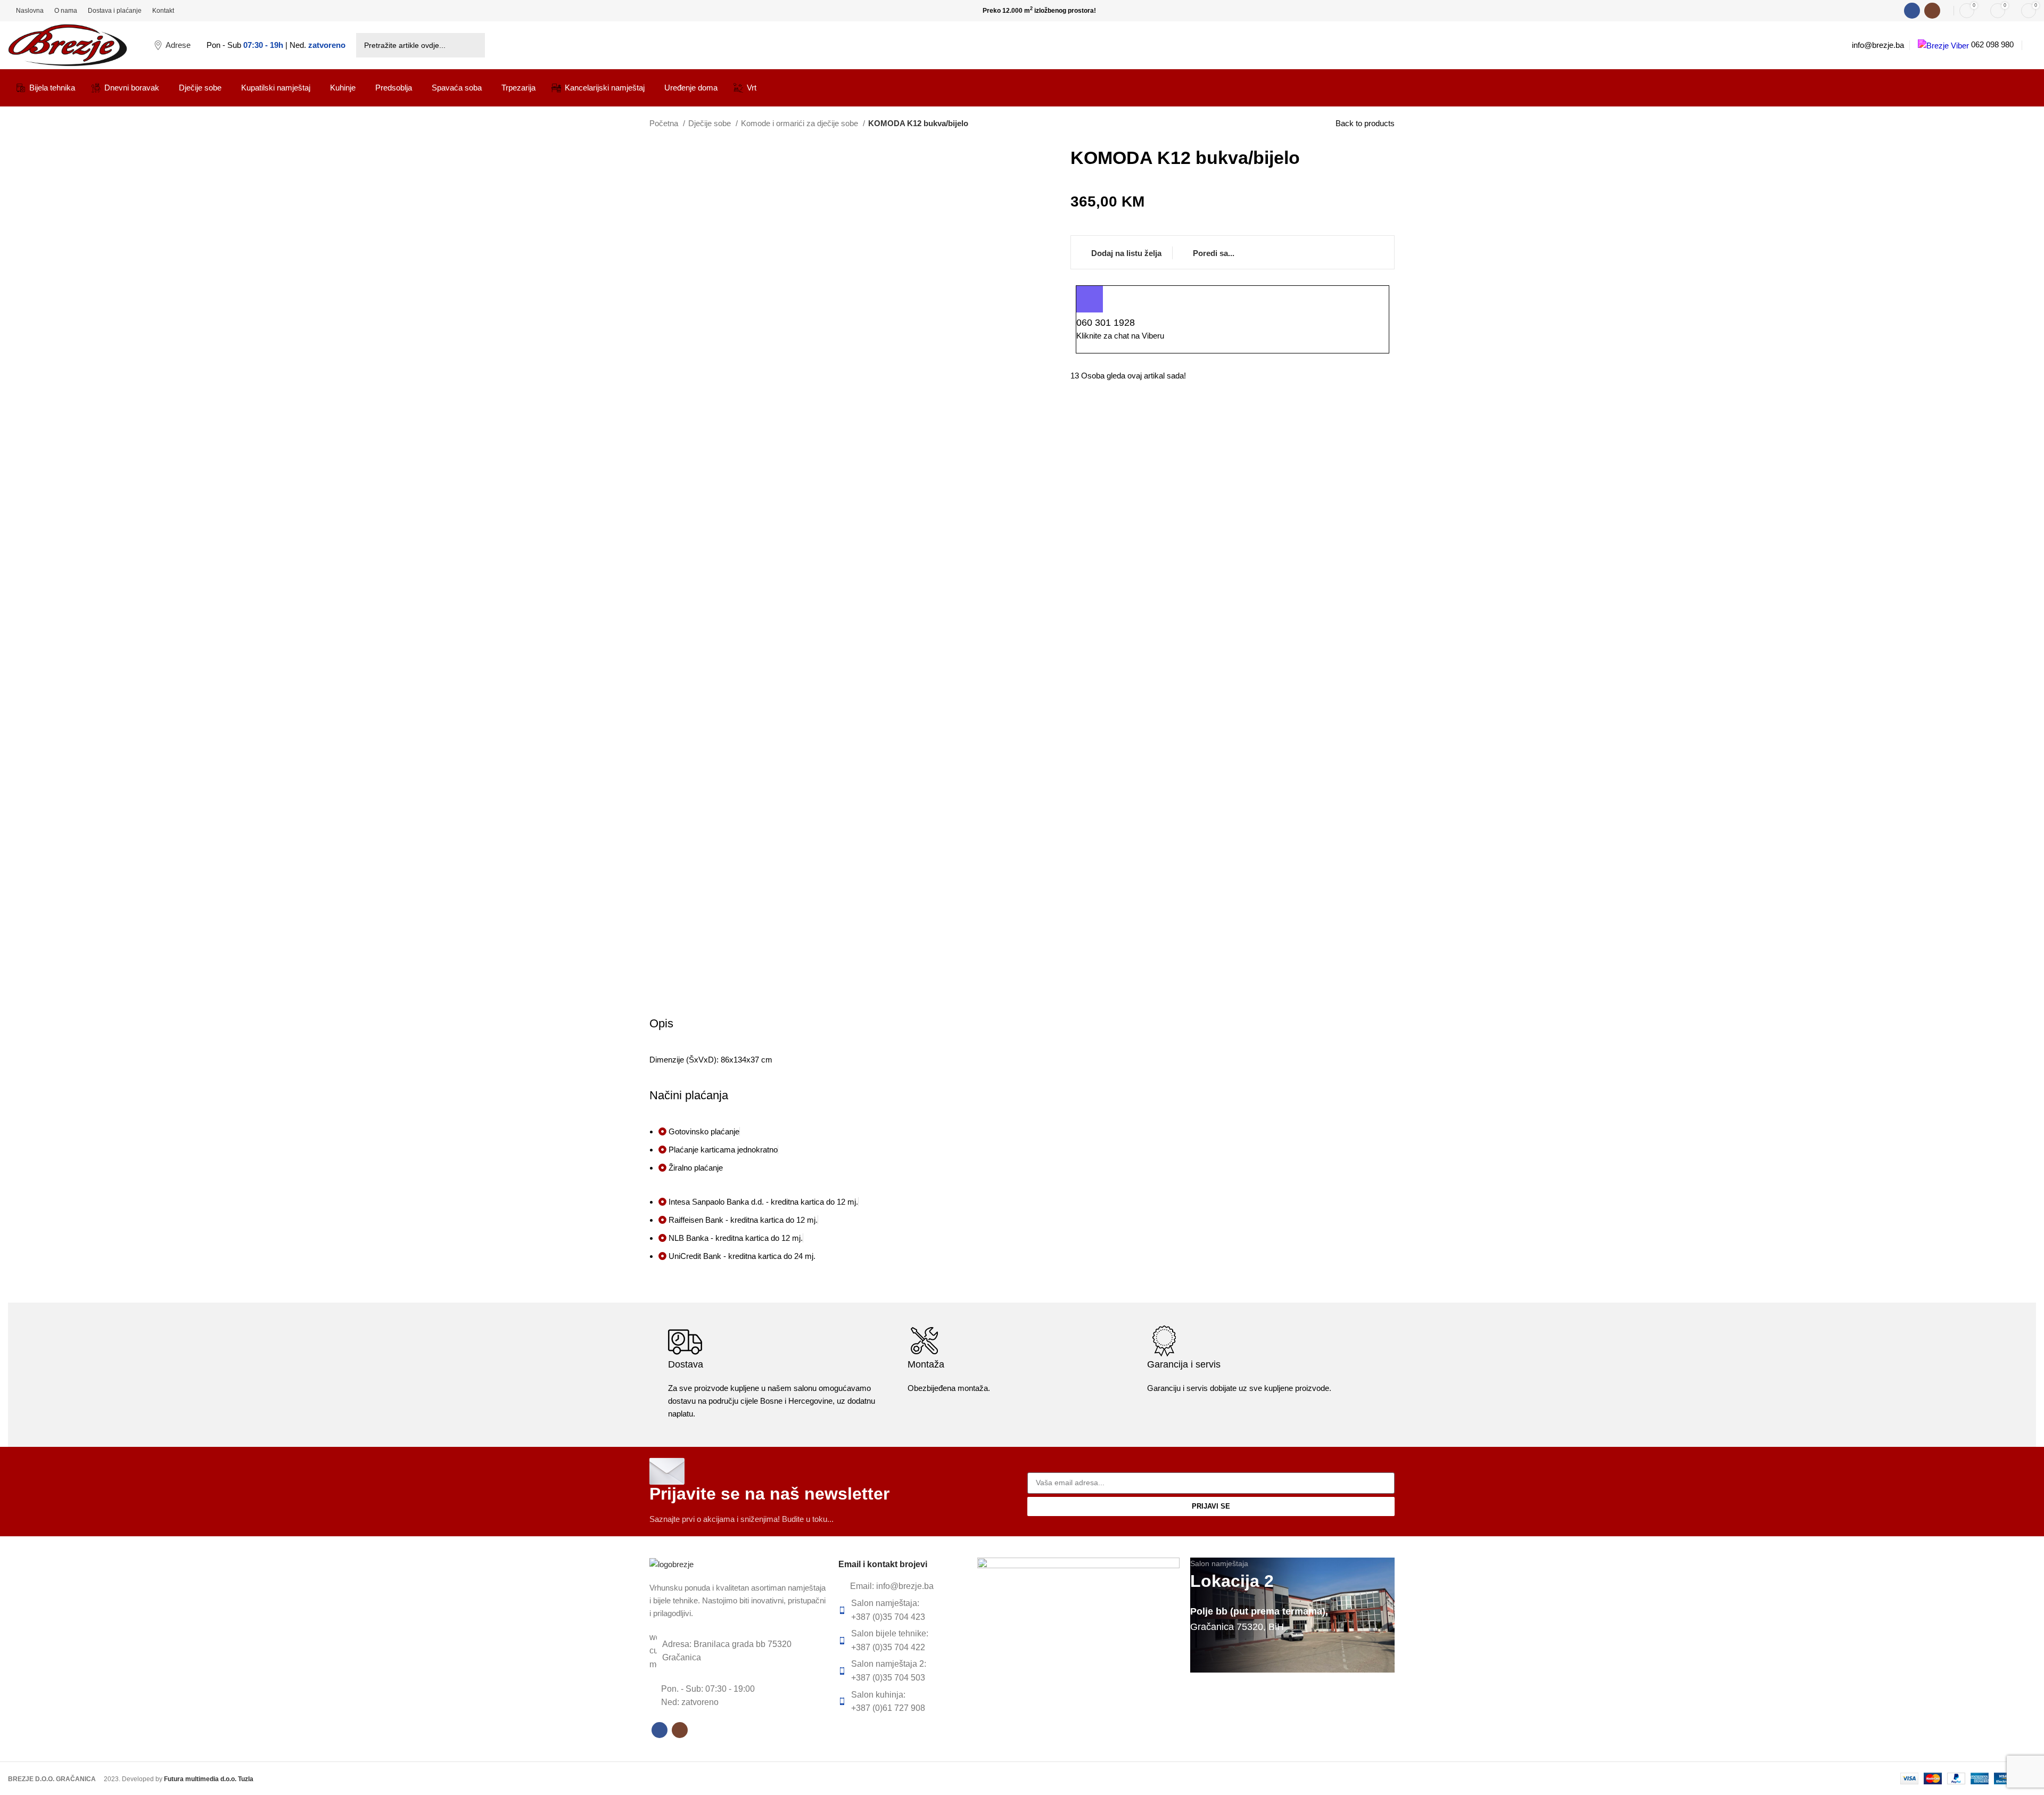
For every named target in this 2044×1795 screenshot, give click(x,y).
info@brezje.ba (1878, 45)
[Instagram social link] (1932, 11)
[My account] (2032, 45)
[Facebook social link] (1912, 11)
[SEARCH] (473, 45)
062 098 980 (1991, 44)
